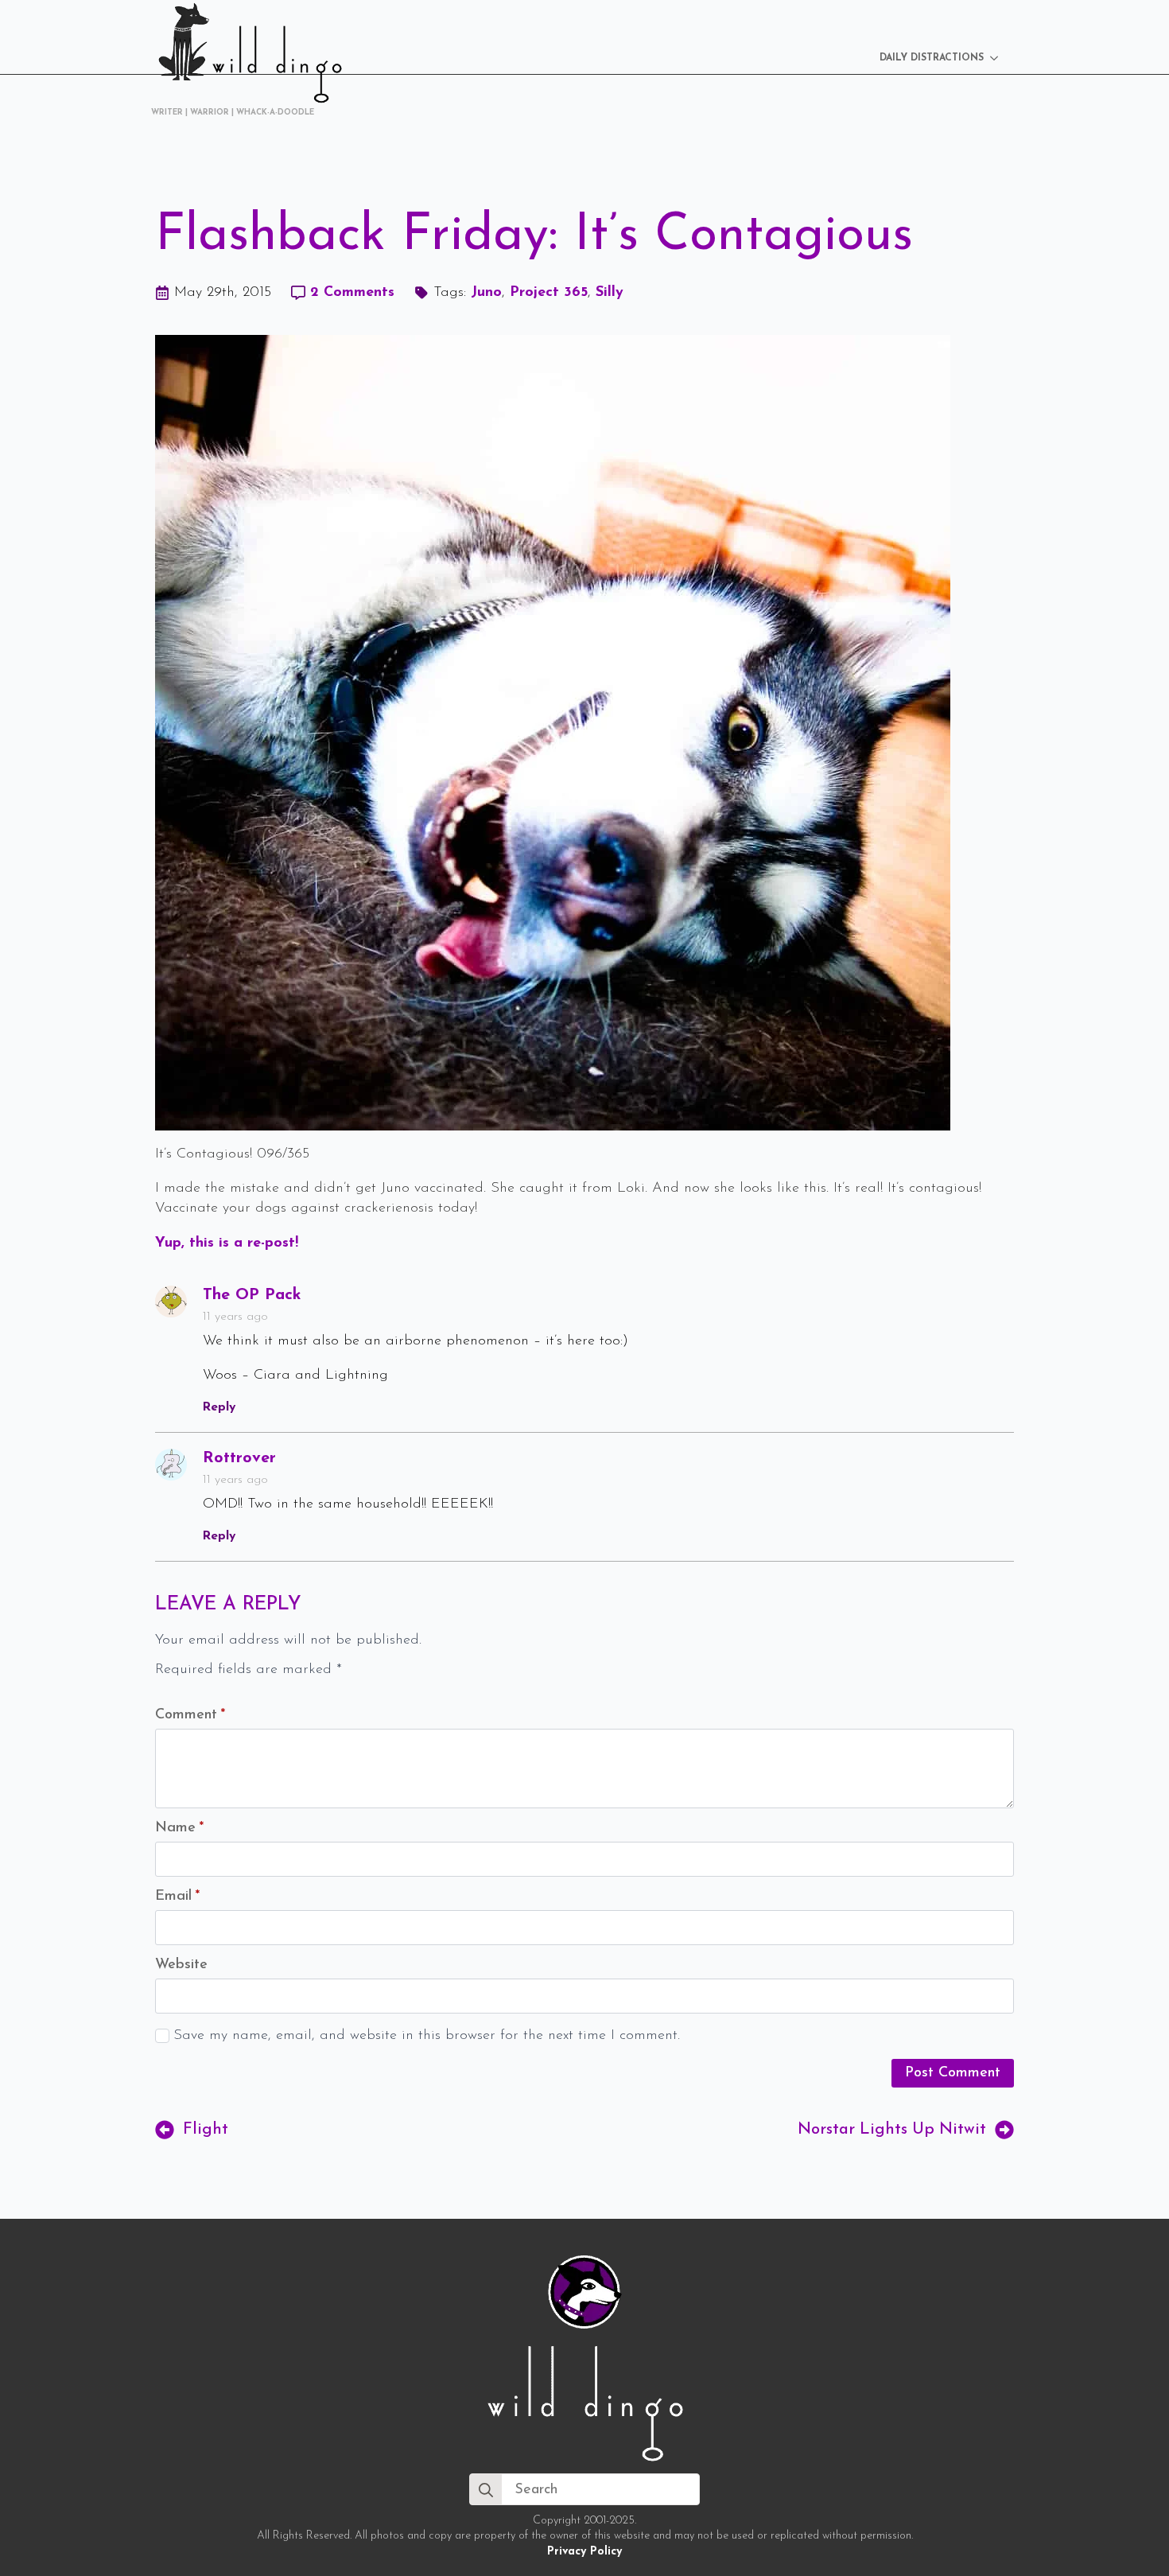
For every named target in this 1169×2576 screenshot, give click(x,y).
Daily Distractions (932, 58)
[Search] (486, 2490)
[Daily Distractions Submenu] (999, 58)
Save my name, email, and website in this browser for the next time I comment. (427, 2036)
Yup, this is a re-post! (229, 1243)
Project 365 (549, 293)
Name (179, 1828)
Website (181, 1965)
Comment (190, 1715)
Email (177, 1897)
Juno (486, 293)
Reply (219, 1407)
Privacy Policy (584, 2552)
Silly (610, 293)
